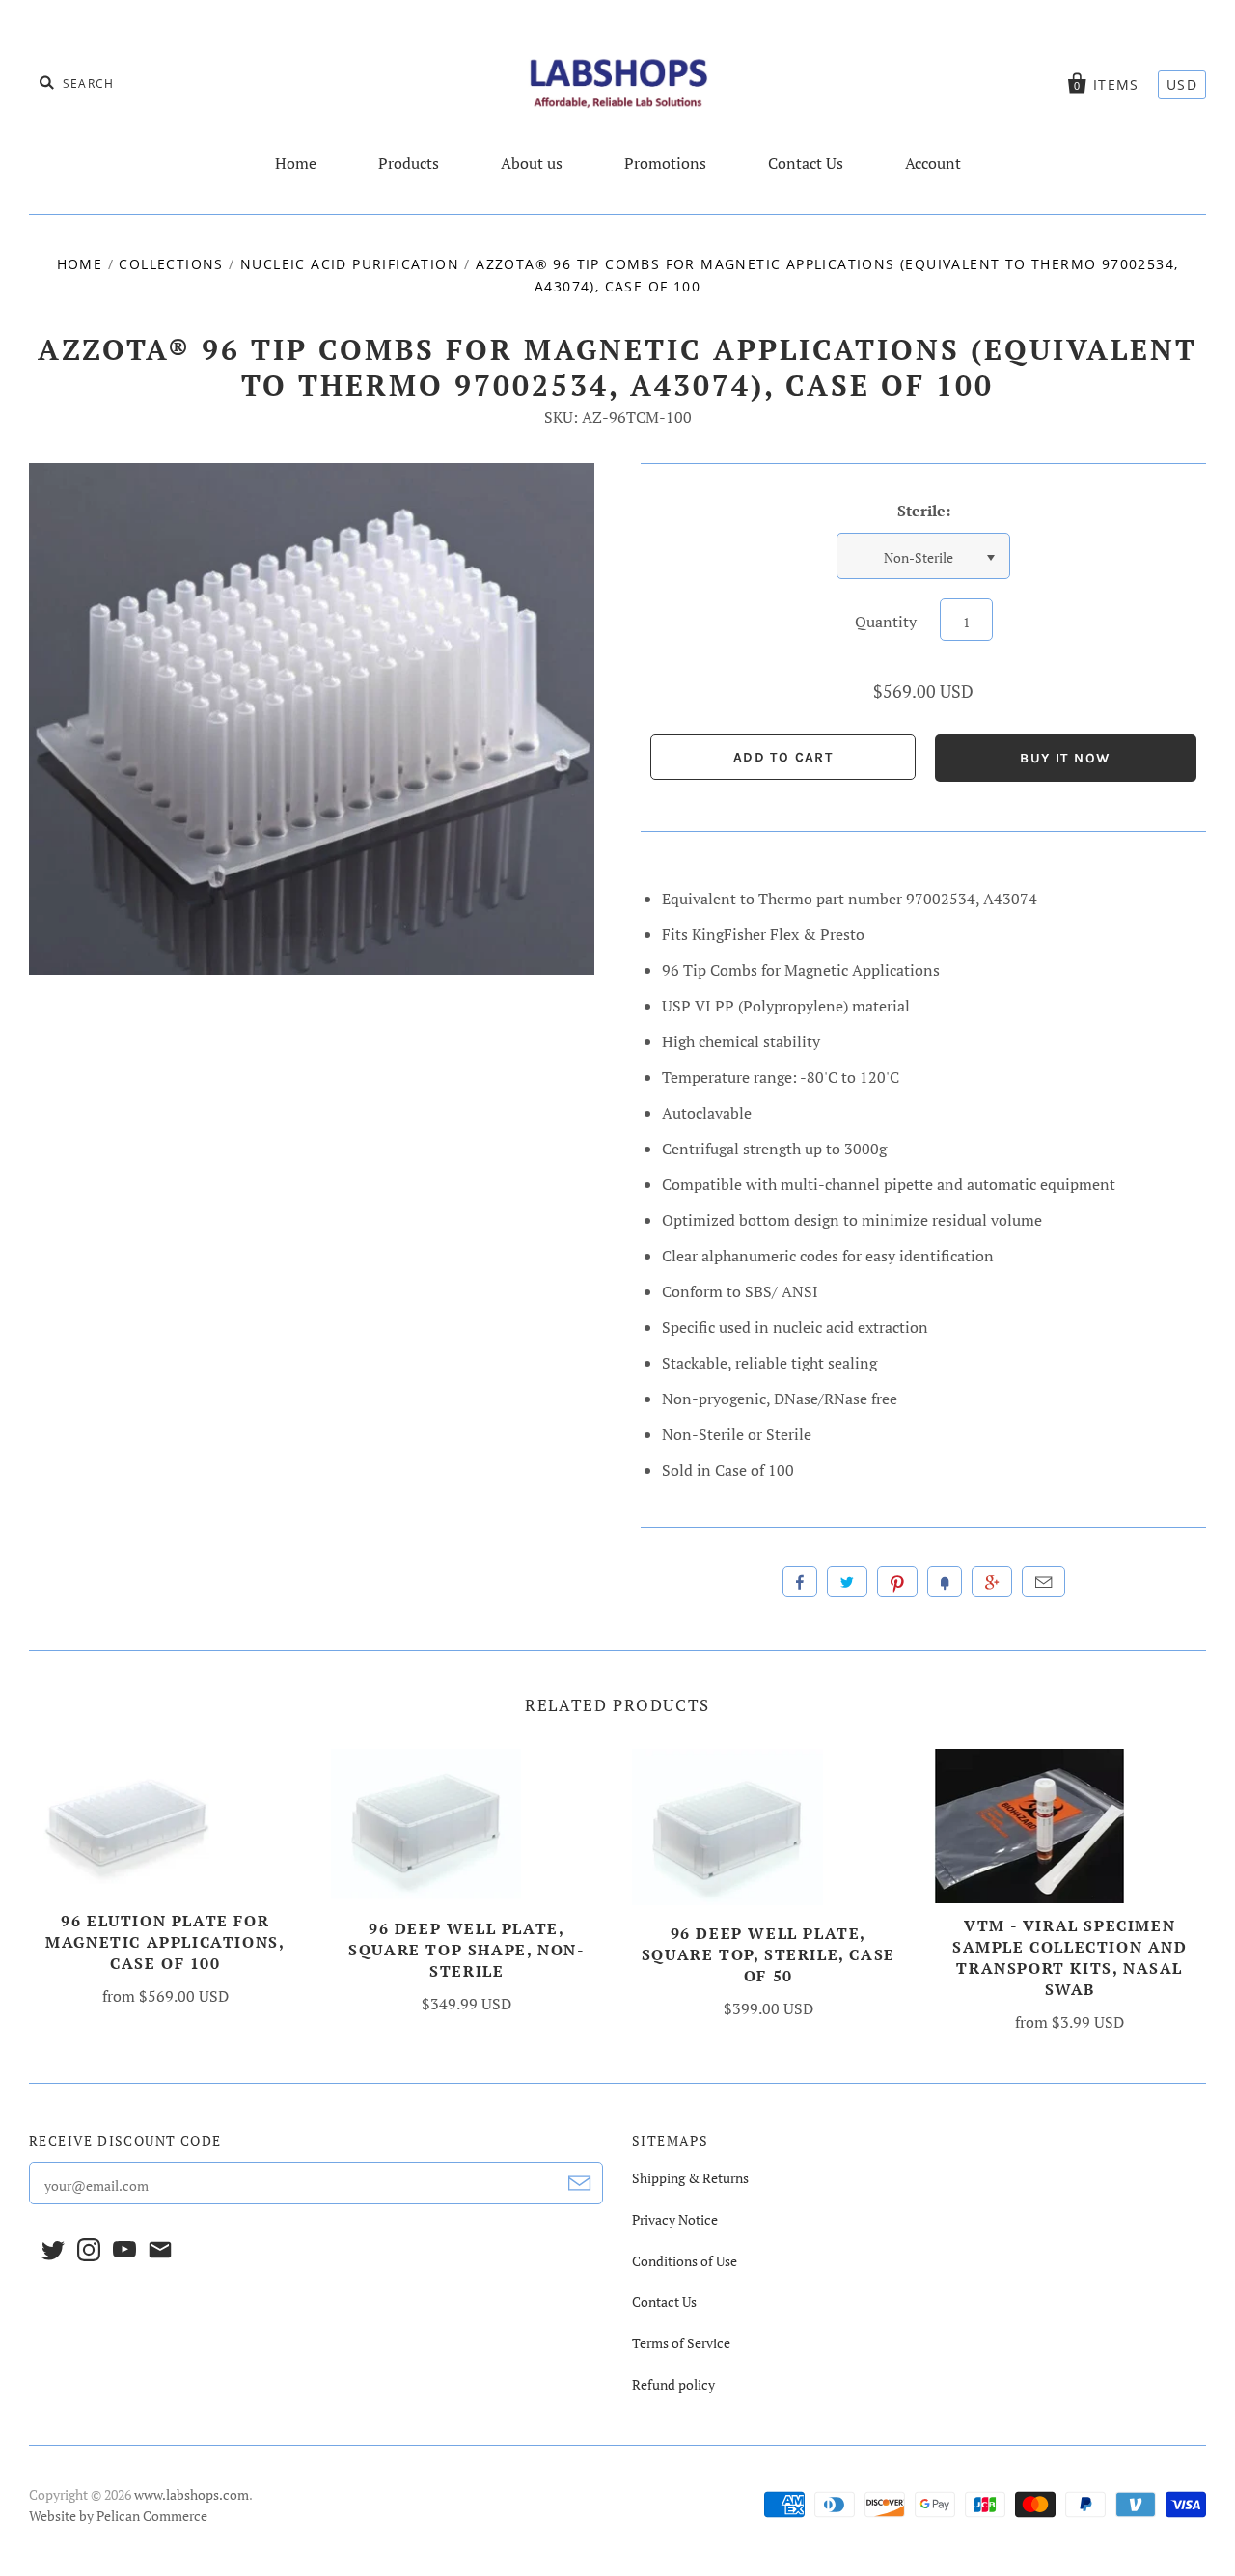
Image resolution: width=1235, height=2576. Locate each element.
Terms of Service (681, 2343)
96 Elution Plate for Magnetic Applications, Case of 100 (165, 1942)
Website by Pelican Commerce (118, 2516)
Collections (171, 264)
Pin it (897, 1582)
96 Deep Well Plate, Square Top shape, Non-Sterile (467, 1950)
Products (409, 163)
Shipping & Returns (690, 2178)
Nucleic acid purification (350, 264)
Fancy (945, 1582)
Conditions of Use (685, 2261)
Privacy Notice (675, 2219)
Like (800, 1582)
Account (933, 163)
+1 (992, 1582)
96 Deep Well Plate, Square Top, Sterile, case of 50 (768, 1954)
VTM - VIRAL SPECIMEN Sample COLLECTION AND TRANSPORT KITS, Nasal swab (1070, 1957)
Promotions (665, 163)
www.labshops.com (192, 2494)
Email (1043, 1582)
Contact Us (806, 163)
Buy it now (1065, 758)
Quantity (886, 622)
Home (296, 163)
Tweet (847, 1582)
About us (532, 163)
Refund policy (673, 2384)
